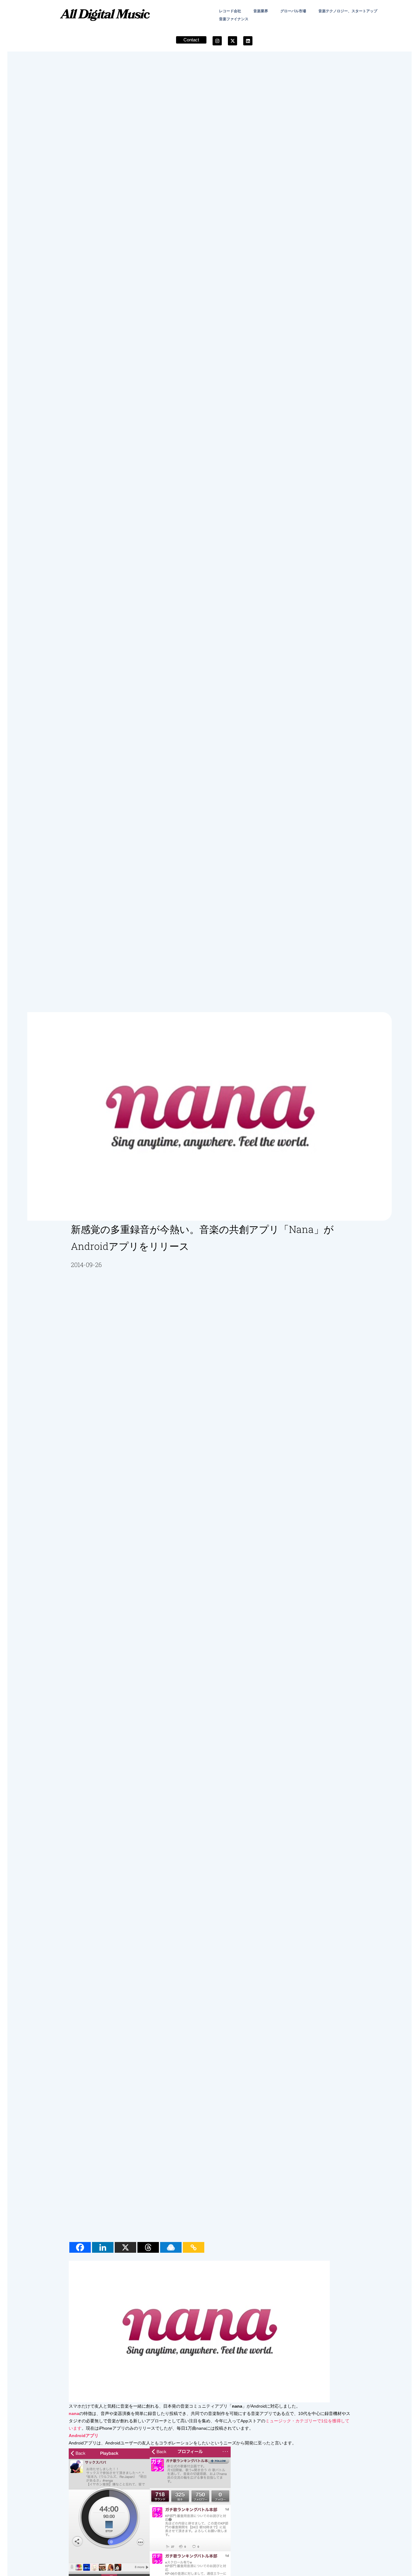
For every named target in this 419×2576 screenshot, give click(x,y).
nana (74, 2413)
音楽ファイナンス (234, 19)
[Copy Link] (194, 2247)
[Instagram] (217, 41)
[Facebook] (80, 2247)
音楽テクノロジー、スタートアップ (348, 11)
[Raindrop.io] (171, 2247)
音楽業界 (261, 11)
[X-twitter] (233, 41)
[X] (125, 2247)
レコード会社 (230, 11)
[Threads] (148, 2247)
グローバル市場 (293, 11)
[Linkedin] (248, 41)
